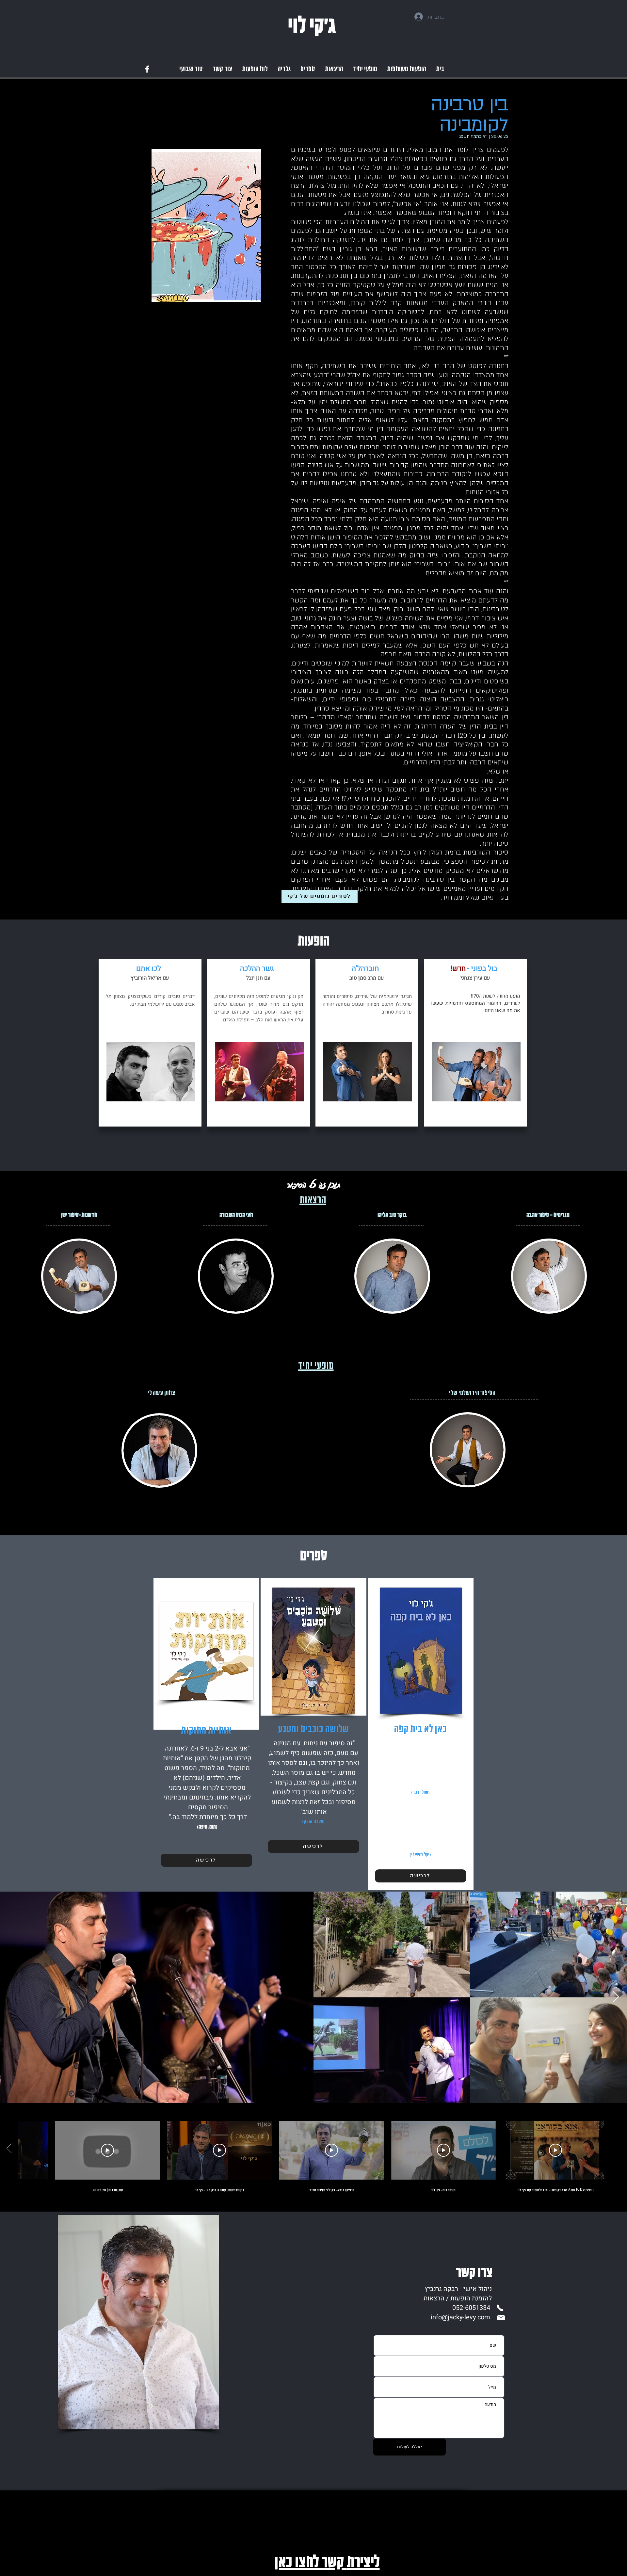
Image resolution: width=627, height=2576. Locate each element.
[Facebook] (147, 69)
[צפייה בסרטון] (555, 2150)
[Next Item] (616, 1997)
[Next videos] (9, 2149)
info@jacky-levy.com (460, 2317)
